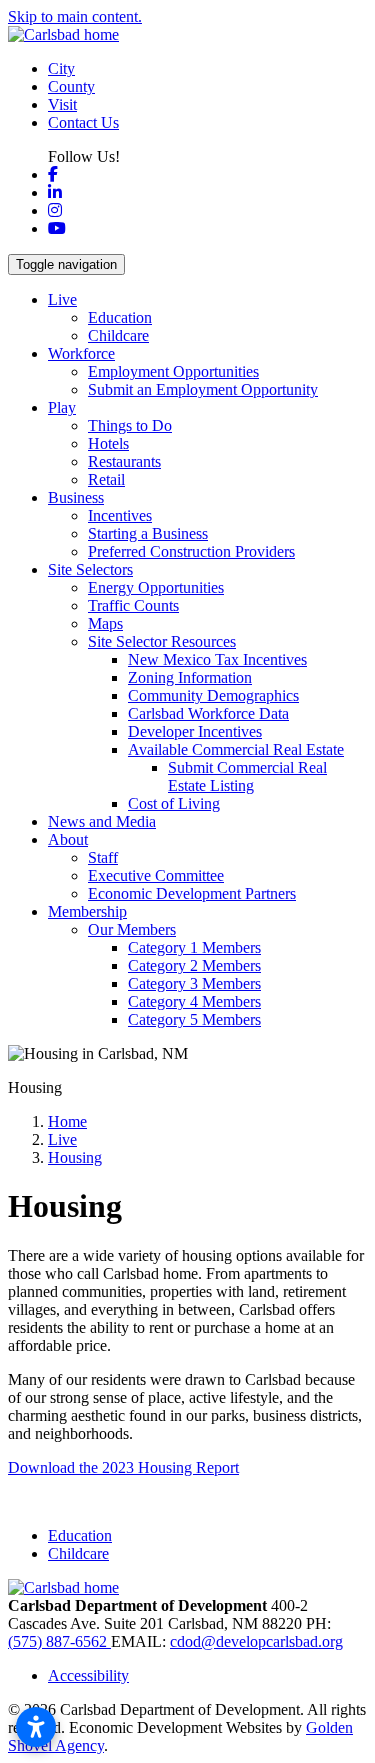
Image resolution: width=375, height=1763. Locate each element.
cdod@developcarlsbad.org (256, 1641)
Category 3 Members (194, 983)
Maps (105, 623)
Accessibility (88, 1675)
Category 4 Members (194, 1001)
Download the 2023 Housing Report (123, 1467)
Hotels (108, 443)
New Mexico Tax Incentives (217, 659)
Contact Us (83, 122)
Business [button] (76, 497)
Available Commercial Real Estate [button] (236, 749)
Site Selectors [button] (90, 569)
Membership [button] (87, 911)
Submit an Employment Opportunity (203, 389)
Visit (62, 104)
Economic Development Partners (192, 893)
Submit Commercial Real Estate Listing (247, 776)
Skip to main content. (75, 16)
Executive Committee (156, 875)
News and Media (102, 821)
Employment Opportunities (173, 371)
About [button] (68, 839)
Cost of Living (174, 803)
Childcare (118, 335)
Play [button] (62, 407)
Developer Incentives (195, 731)
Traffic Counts (133, 605)
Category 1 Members (194, 947)
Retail (106, 479)
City (61, 68)
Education (120, 317)
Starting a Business (148, 533)
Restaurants (124, 461)
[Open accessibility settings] (36, 1727)
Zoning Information (190, 677)
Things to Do (130, 425)
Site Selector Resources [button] (162, 641)
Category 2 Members (194, 965)
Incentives (120, 515)
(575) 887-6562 (59, 1641)
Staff (103, 857)
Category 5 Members (194, 1019)
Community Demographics (213, 695)
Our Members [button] (132, 929)
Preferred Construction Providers (191, 551)
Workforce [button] (81, 353)
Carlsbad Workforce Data (208, 713)
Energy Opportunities (156, 587)
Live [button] (62, 299)
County (71, 86)
